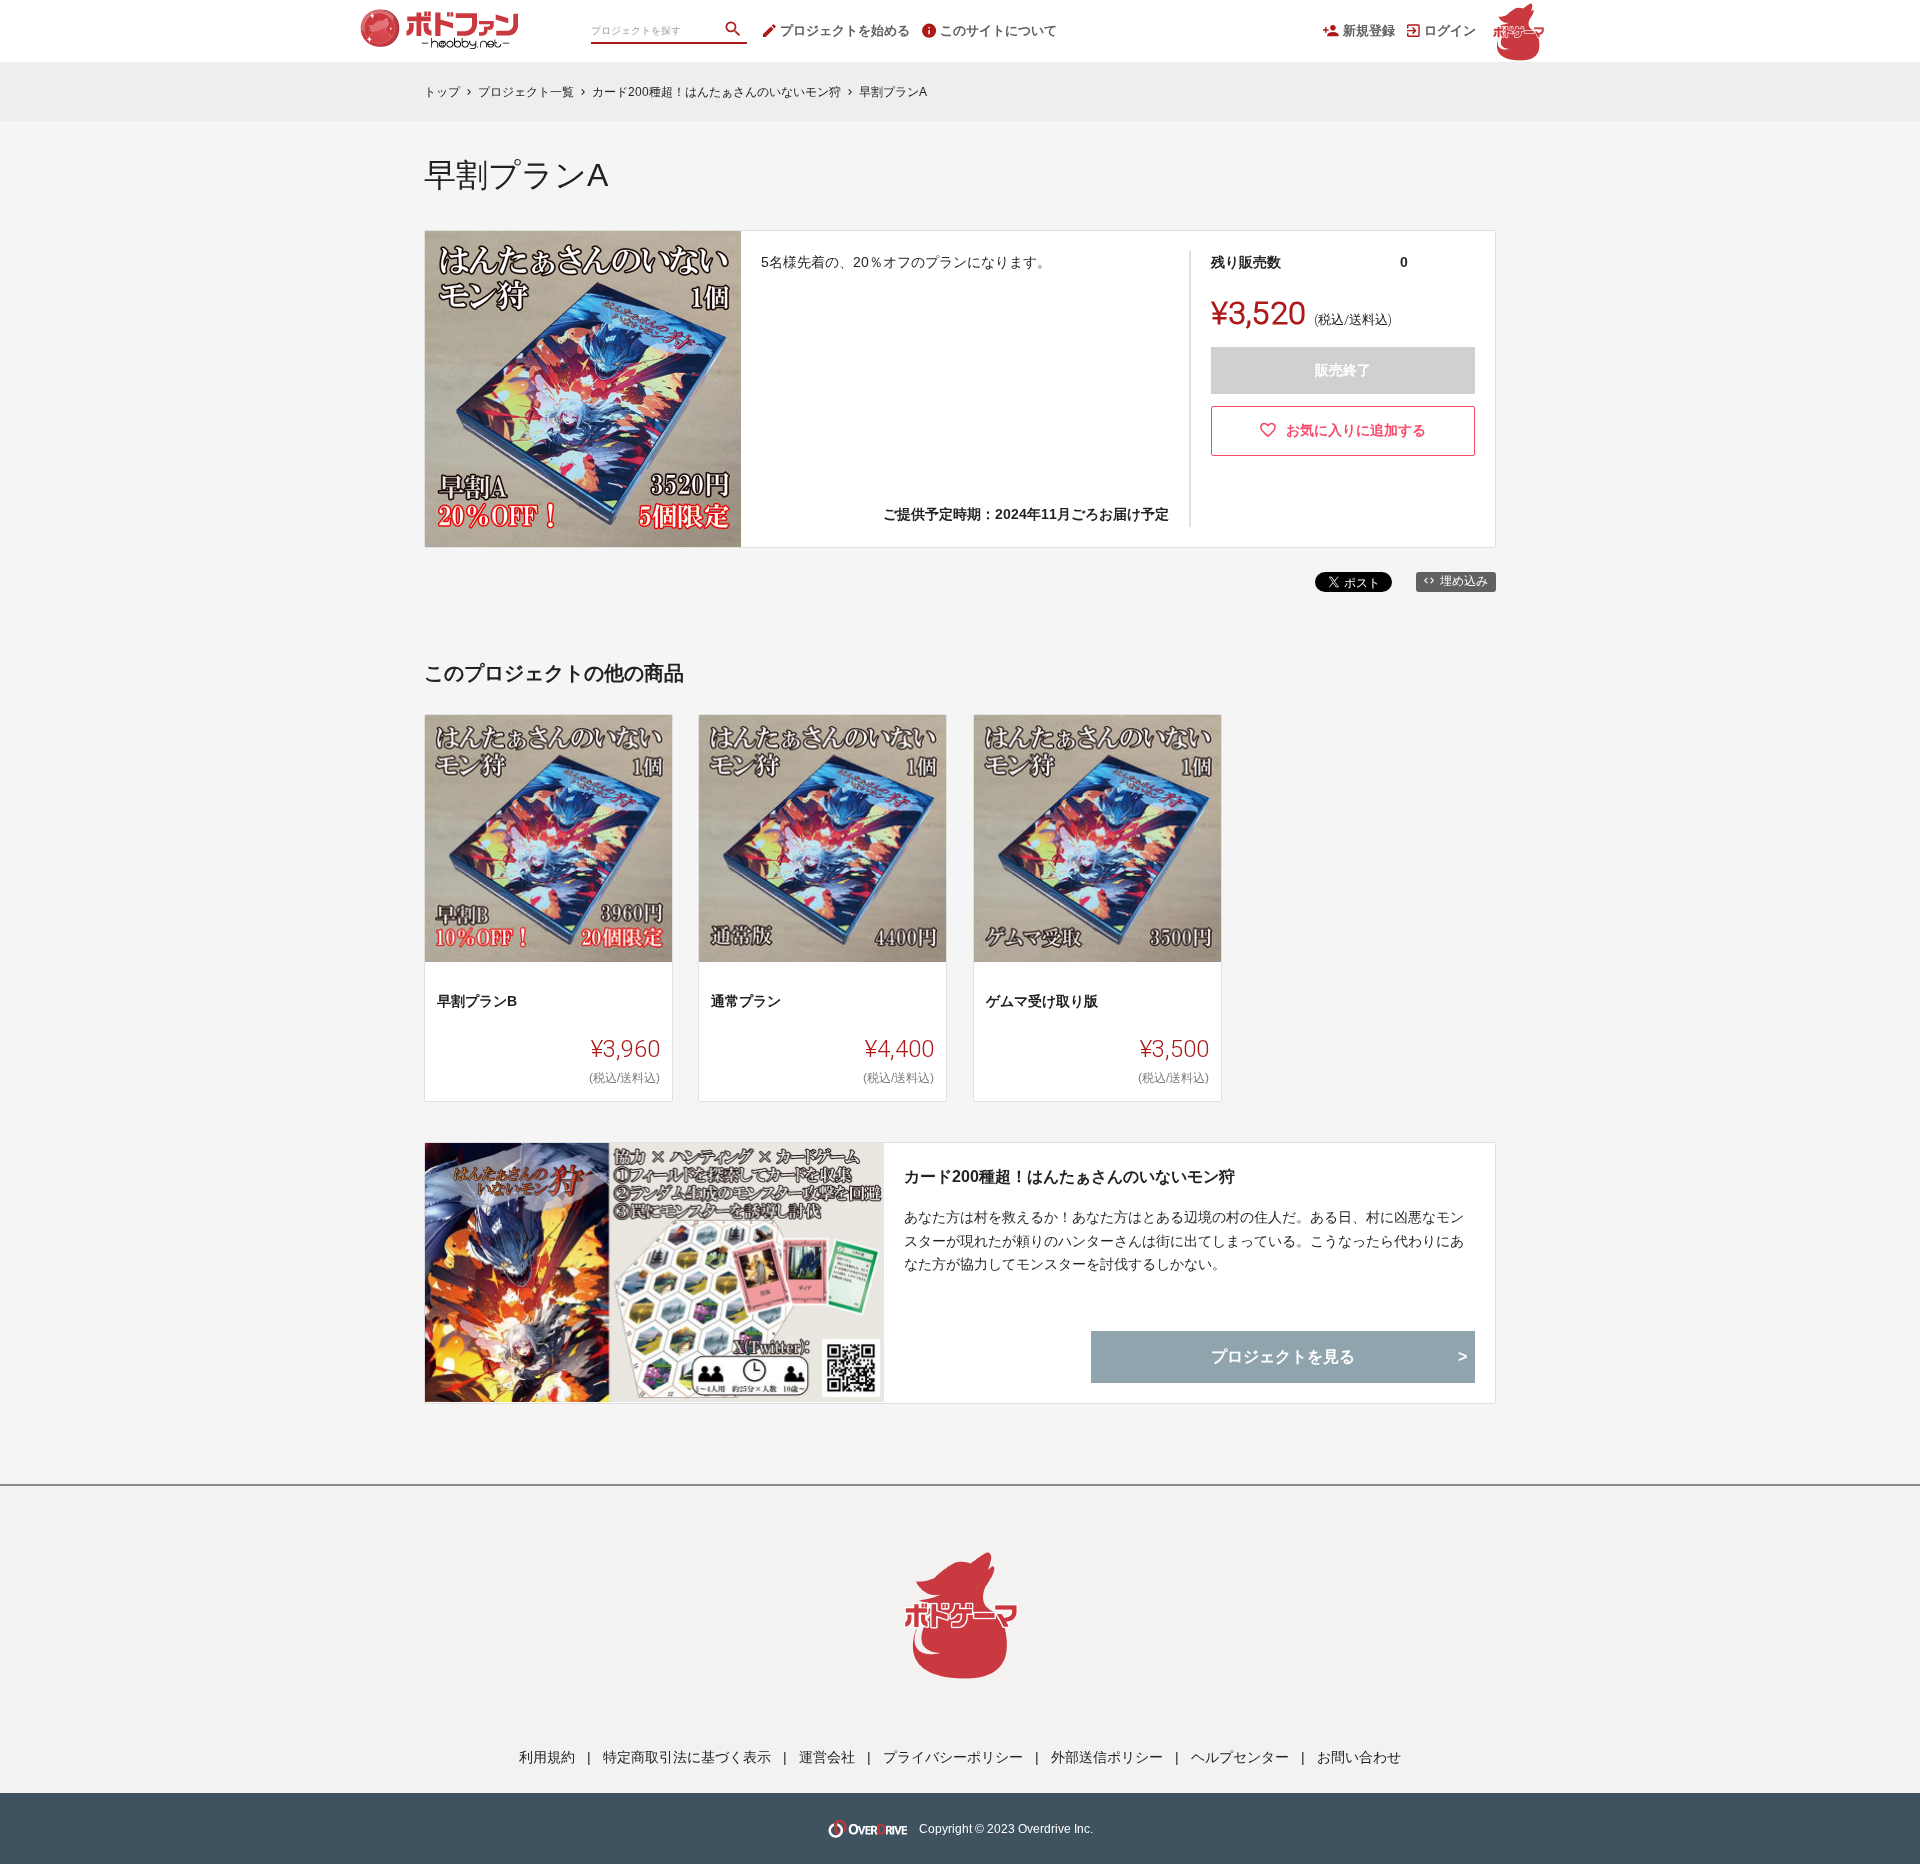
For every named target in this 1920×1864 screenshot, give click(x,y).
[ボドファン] (460, 20)
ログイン (1450, 30)
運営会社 (827, 1757)
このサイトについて (998, 30)
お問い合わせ (1359, 1757)
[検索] (735, 31)
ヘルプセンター (1240, 1757)
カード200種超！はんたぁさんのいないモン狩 (1069, 1176)
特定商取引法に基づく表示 (687, 1757)
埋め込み (1464, 581)
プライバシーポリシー (953, 1757)
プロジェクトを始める (845, 30)
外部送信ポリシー (1107, 1757)
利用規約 (547, 1757)
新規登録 (1369, 30)
